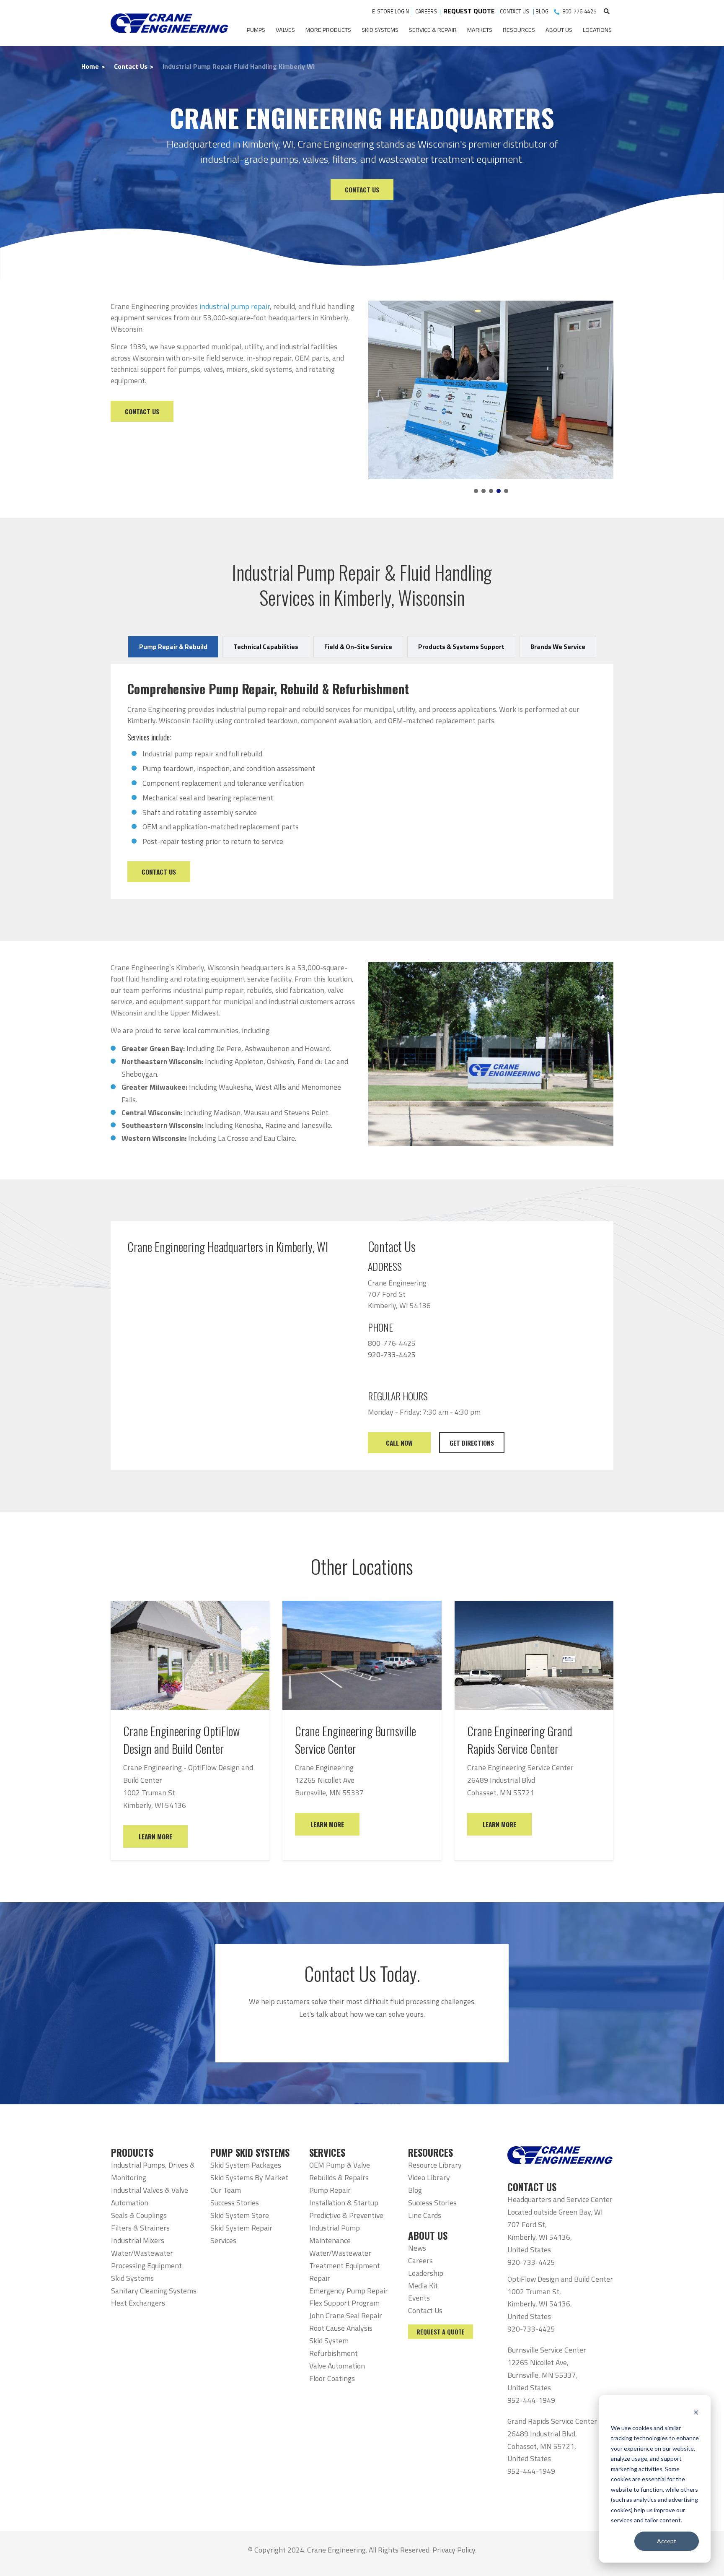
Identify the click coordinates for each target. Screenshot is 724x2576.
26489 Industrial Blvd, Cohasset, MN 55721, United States (542, 2446)
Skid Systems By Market (249, 2177)
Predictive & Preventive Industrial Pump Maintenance (346, 2228)
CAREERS (426, 12)
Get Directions (472, 1443)
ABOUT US (428, 2236)
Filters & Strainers (140, 2228)
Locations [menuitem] (597, 30)
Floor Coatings (332, 2378)
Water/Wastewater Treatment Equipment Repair (345, 2266)
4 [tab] (499, 491)
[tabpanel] (491, 382)
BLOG (542, 12)
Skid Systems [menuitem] (380, 30)
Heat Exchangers (138, 2303)
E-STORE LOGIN (390, 12)
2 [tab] (484, 491)
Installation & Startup (344, 2203)
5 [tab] (506, 491)
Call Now (399, 1443)
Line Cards (425, 2215)
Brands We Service (558, 647)
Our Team (226, 2190)
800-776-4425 (579, 12)
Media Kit (423, 2286)
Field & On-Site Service (358, 647)
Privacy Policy (454, 2550)
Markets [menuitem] (480, 30)
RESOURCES (431, 2153)
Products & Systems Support (461, 647)
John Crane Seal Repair (346, 2315)
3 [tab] (491, 491)
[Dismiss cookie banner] (696, 2412)
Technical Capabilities (266, 647)
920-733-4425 (531, 2262)
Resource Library (435, 2165)
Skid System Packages (246, 2165)
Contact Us (131, 66)
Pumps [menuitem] (256, 30)
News (417, 2248)
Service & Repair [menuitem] (433, 30)
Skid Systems (132, 2278)
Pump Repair (330, 2190)
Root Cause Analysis (341, 2328)
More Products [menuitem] (328, 30)
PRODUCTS (132, 2153)
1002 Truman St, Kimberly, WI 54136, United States (540, 2304)
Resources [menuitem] (519, 30)
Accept (667, 2541)
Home (90, 66)
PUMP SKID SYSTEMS (250, 2153)
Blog (415, 2190)
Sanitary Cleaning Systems (154, 2291)
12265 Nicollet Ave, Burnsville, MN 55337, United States (543, 2375)
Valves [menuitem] (285, 30)
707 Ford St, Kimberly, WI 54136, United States (540, 2237)
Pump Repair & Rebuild (173, 647)
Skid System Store (240, 2215)
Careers (420, 2260)
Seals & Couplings (139, 2215)
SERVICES (327, 2153)
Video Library (429, 2177)
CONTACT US (515, 12)
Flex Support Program (344, 2303)
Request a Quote (441, 2332)
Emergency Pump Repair (349, 2291)
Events (419, 2298)
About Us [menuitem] (559, 30)
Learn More (155, 1836)
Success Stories (235, 2203)
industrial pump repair (235, 306)
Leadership (426, 2273)
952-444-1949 (531, 2400)
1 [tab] (476, 491)
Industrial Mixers (138, 2240)
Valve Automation (337, 2366)
